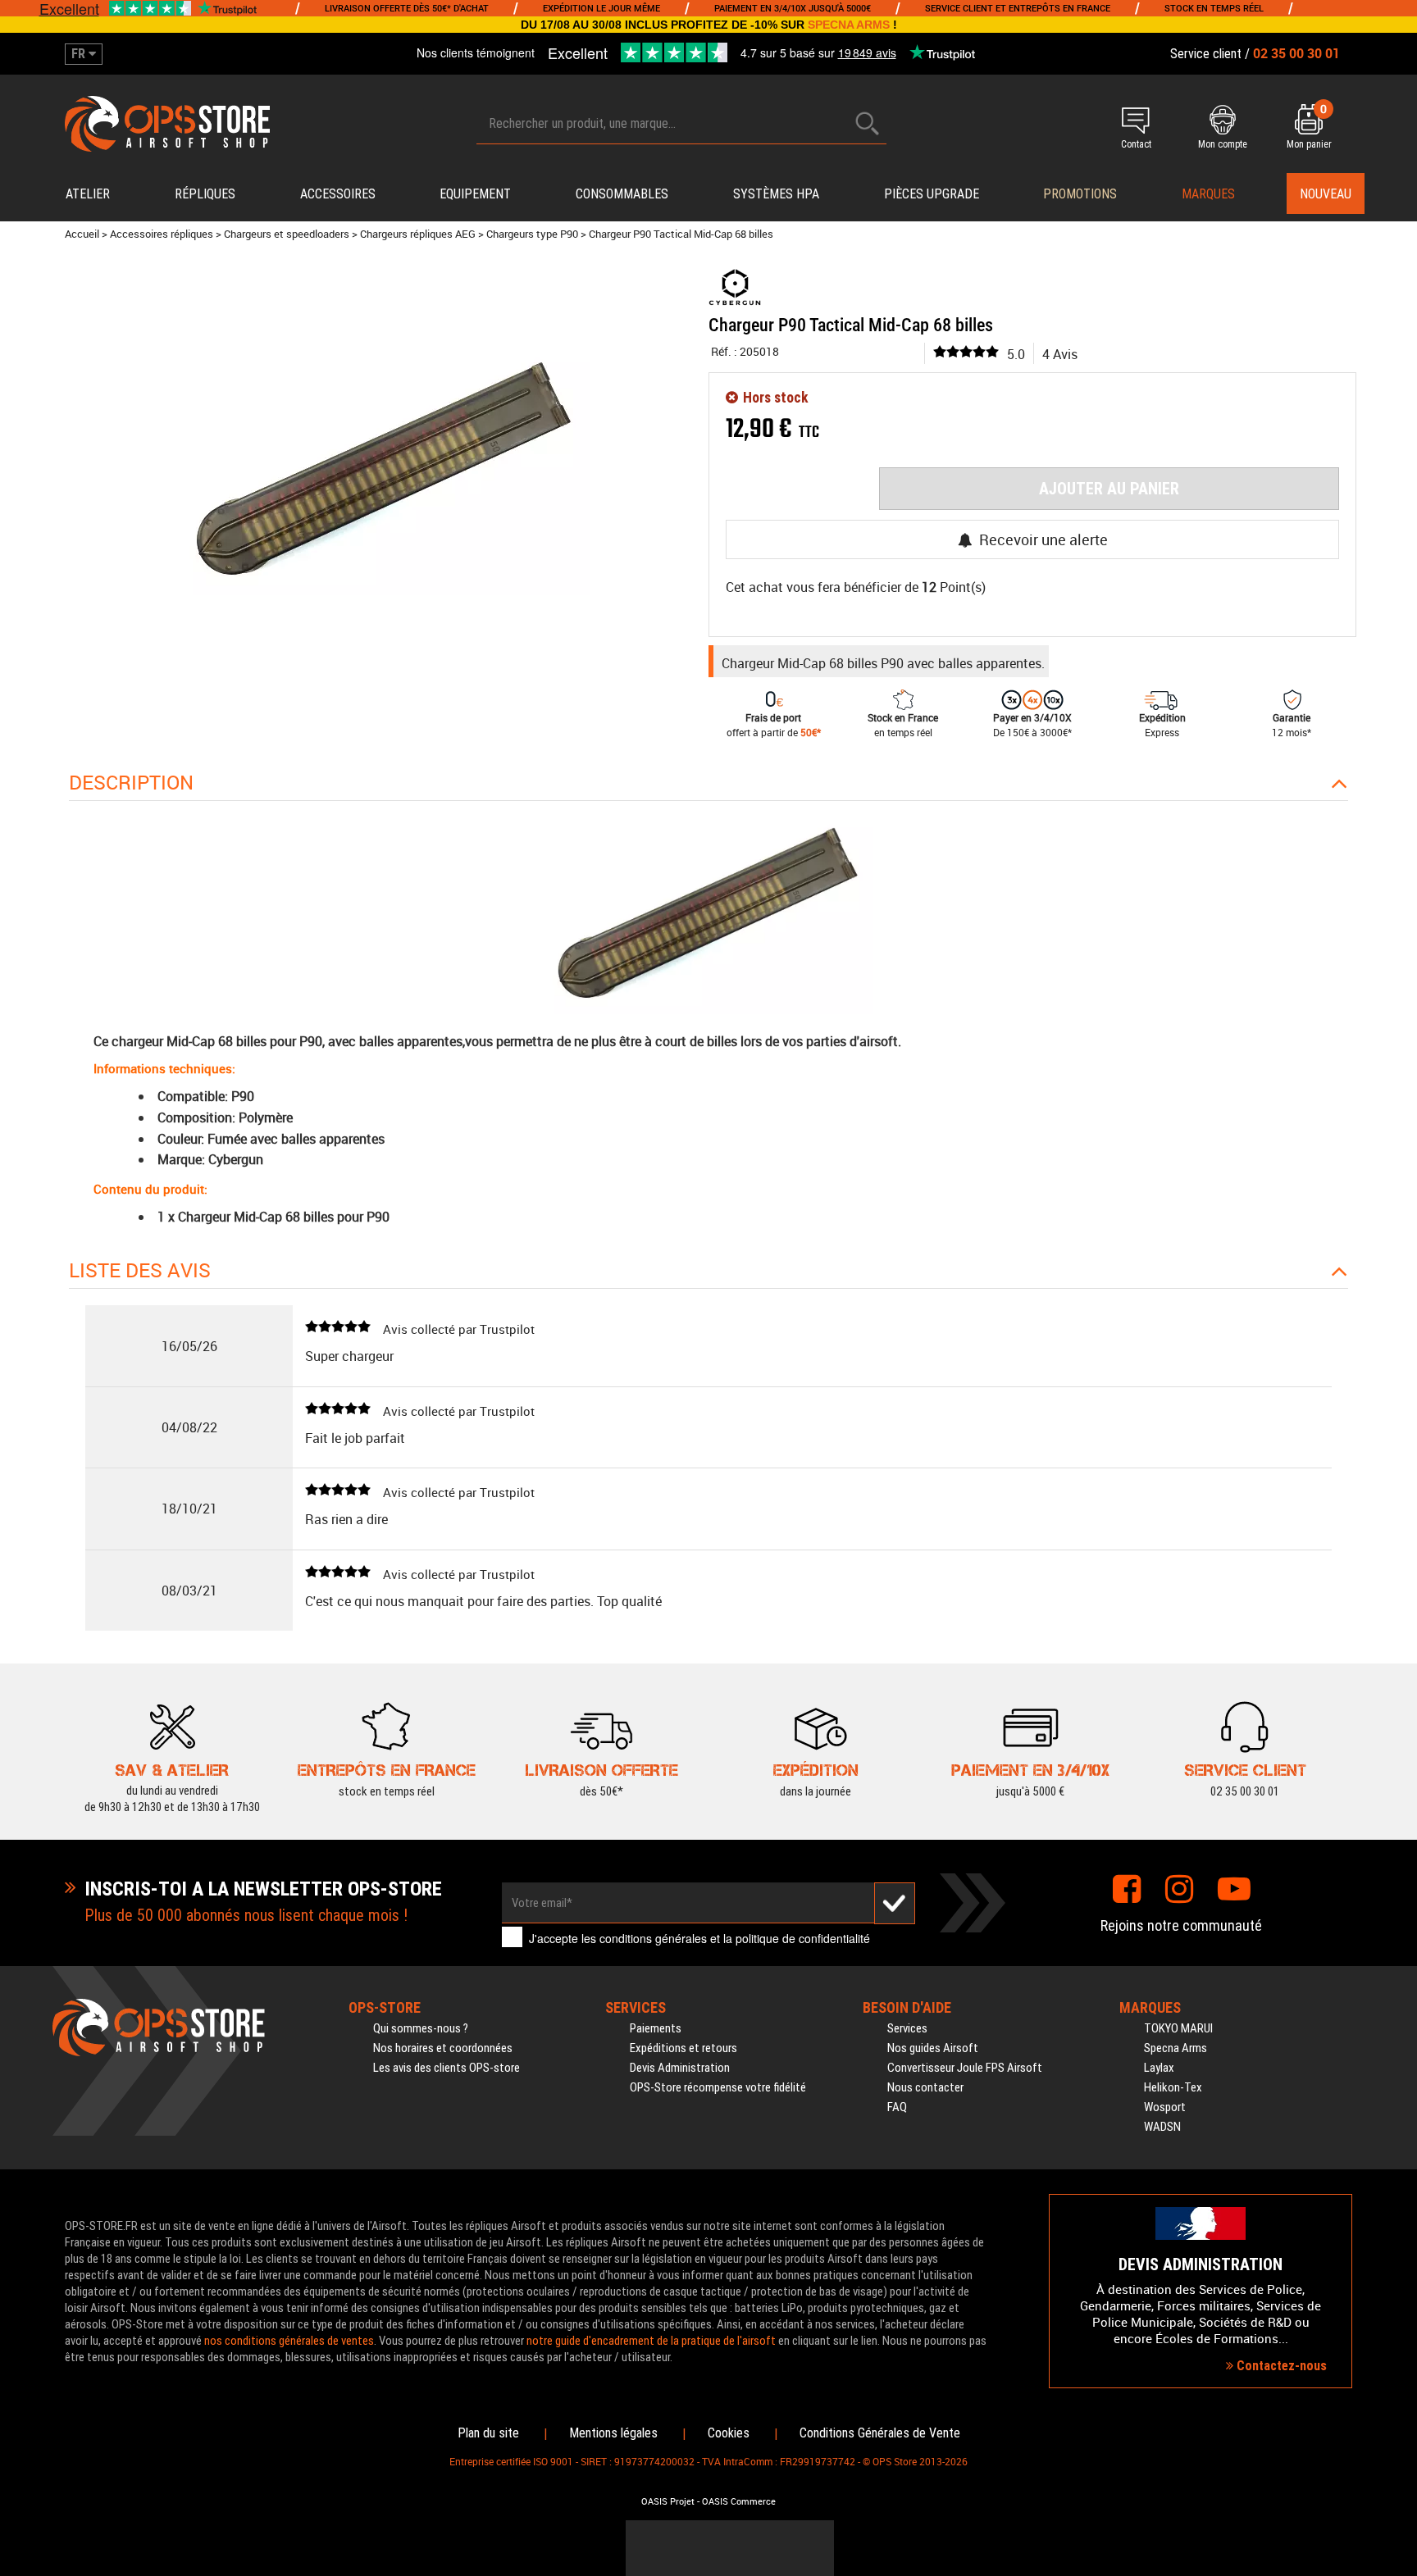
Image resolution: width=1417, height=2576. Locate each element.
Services (907, 2028)
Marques (1208, 194)
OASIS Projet (668, 2501)
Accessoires (338, 194)
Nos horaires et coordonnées (443, 2048)
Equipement (475, 194)
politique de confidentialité (803, 1938)
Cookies (729, 2433)
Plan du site (488, 2433)
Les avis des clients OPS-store (447, 2068)
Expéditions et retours (683, 2048)
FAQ (897, 2107)
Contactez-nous (1280, 2366)
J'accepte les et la (699, 1938)
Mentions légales (613, 2433)
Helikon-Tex (1173, 2087)
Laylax (1159, 2068)
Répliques (205, 194)
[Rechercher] (868, 123)
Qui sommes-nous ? (421, 2028)
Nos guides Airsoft (933, 2048)
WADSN (1162, 2127)
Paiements (656, 2028)
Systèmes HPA (776, 194)
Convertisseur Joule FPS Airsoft (965, 2068)
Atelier (88, 194)
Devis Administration (680, 2068)
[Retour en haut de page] (1396, 1529)
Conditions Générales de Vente (880, 2433)
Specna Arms (1176, 2048)
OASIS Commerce (739, 2501)
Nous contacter (925, 2087)
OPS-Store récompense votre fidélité (718, 2087)
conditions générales (653, 1938)
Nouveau (1326, 194)
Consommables (622, 194)
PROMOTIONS (1080, 194)
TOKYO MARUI (1178, 2028)
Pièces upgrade (932, 194)
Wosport (1165, 2107)
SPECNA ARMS (849, 25)
